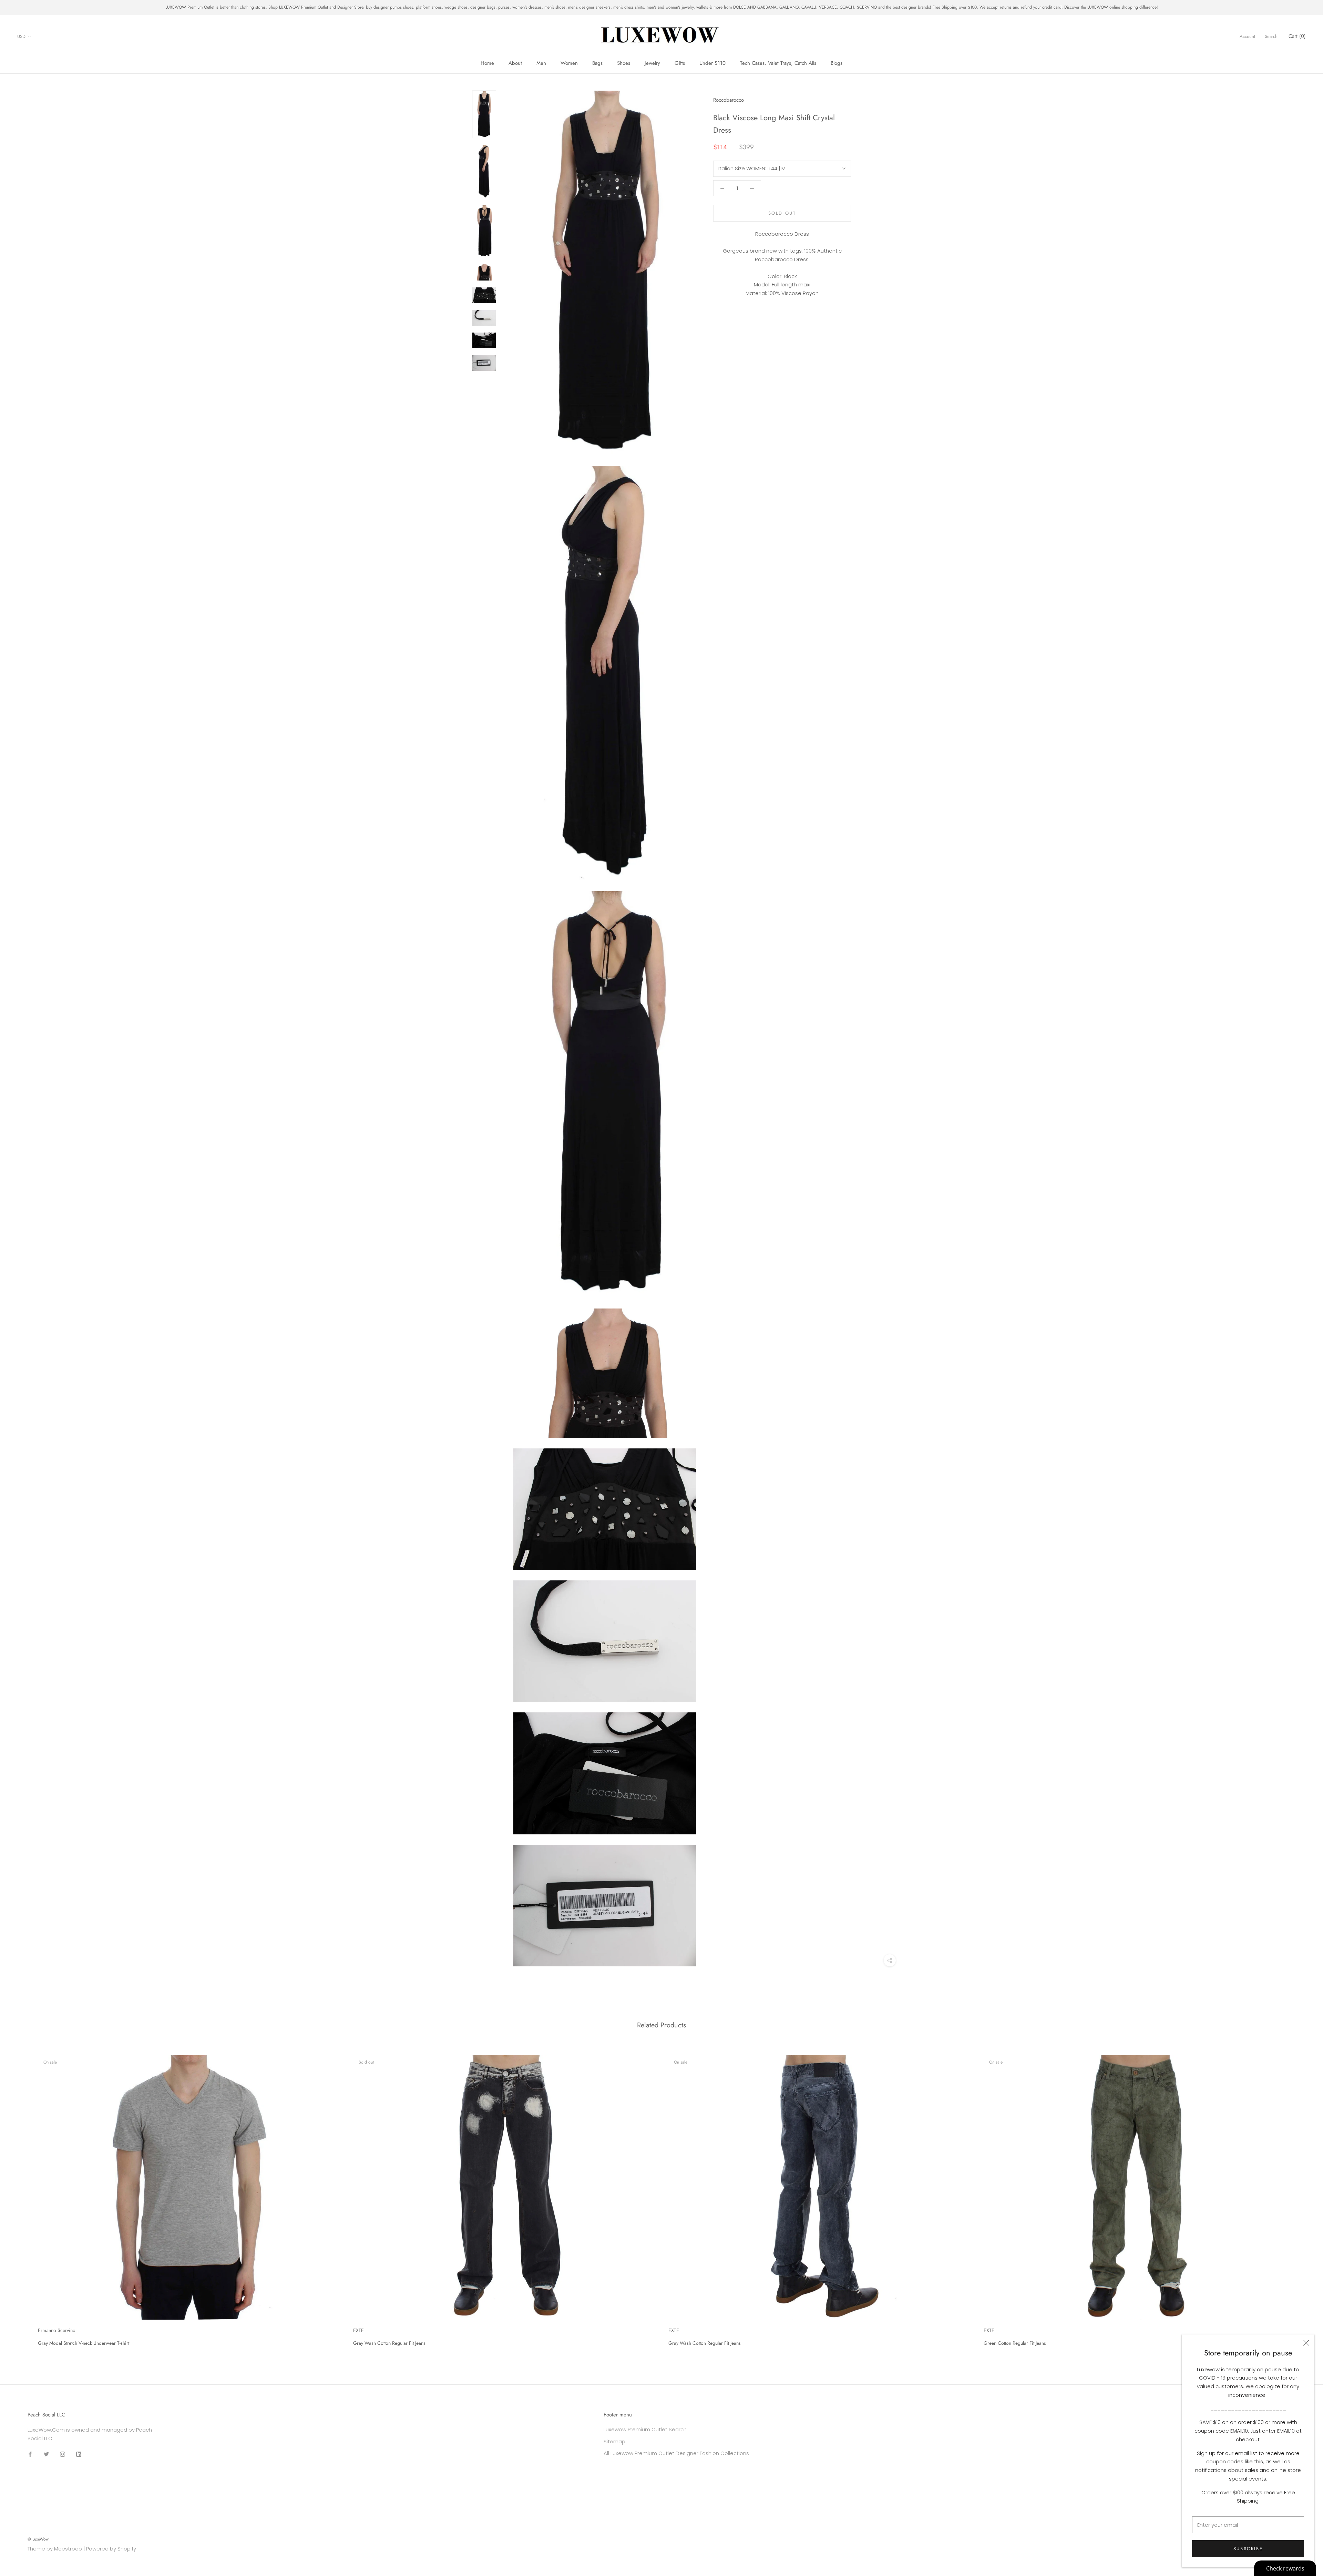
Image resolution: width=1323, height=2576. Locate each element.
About (515, 63)
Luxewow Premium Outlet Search (645, 2429)
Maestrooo (68, 2549)
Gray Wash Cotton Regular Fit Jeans (389, 2343)
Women (569, 63)
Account (1247, 36)
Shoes (624, 63)
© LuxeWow (38, 2539)
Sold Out (782, 213)
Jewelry (652, 63)
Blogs (837, 63)
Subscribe (1248, 2549)
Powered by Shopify (111, 2549)
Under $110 (712, 63)
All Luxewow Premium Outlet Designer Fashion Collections (676, 2453)
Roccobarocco (729, 100)
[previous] (22, 2198)
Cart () (1297, 36)
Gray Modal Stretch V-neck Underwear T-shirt (84, 2343)
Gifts (680, 63)
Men (541, 63)
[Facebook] (30, 2454)
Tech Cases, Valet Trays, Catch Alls (778, 63)
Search (1271, 36)
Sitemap (614, 2441)
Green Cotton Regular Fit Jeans (1015, 2343)
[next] (1301, 2198)
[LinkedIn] (79, 2454)
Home (487, 63)
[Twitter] (46, 2454)
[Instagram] (63, 2454)
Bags (597, 63)
